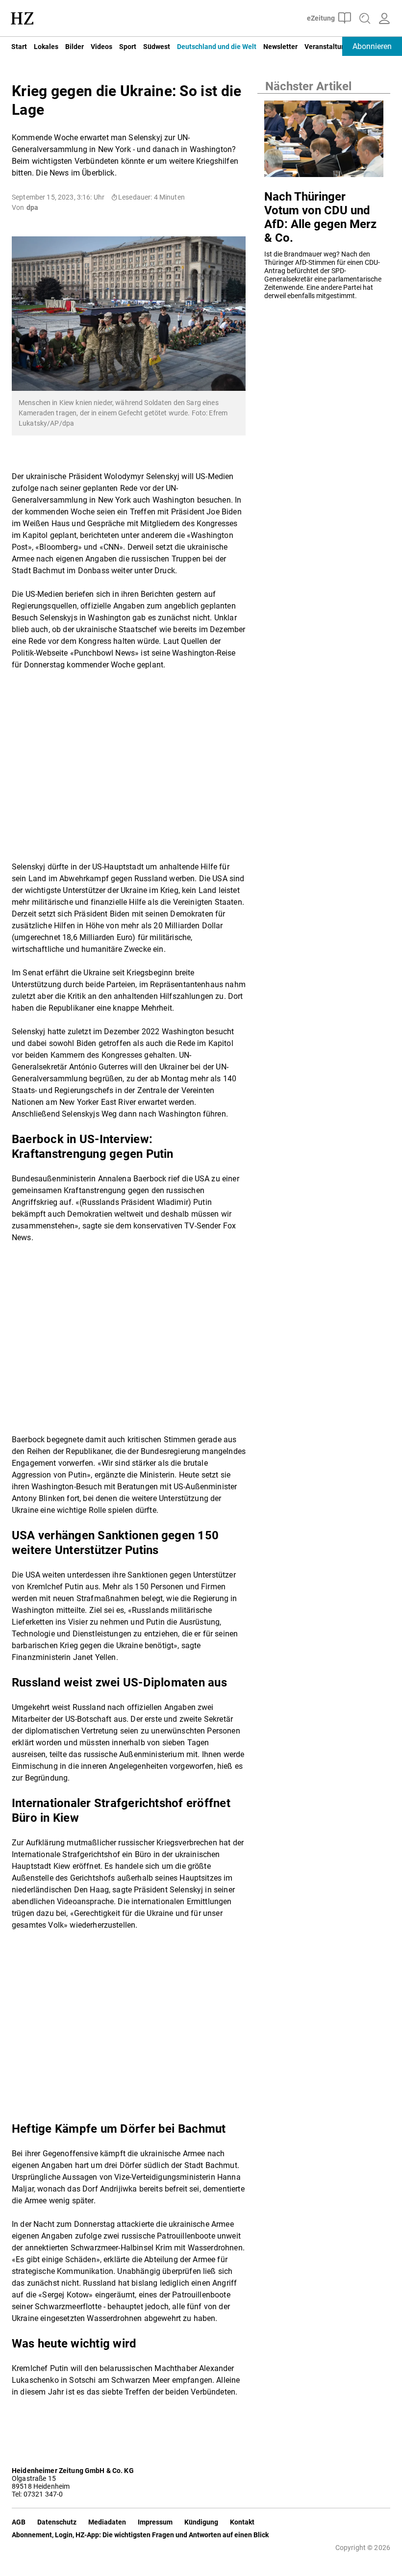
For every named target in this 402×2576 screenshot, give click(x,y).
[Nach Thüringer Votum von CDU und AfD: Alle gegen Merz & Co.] (324, 141)
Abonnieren (372, 46)
